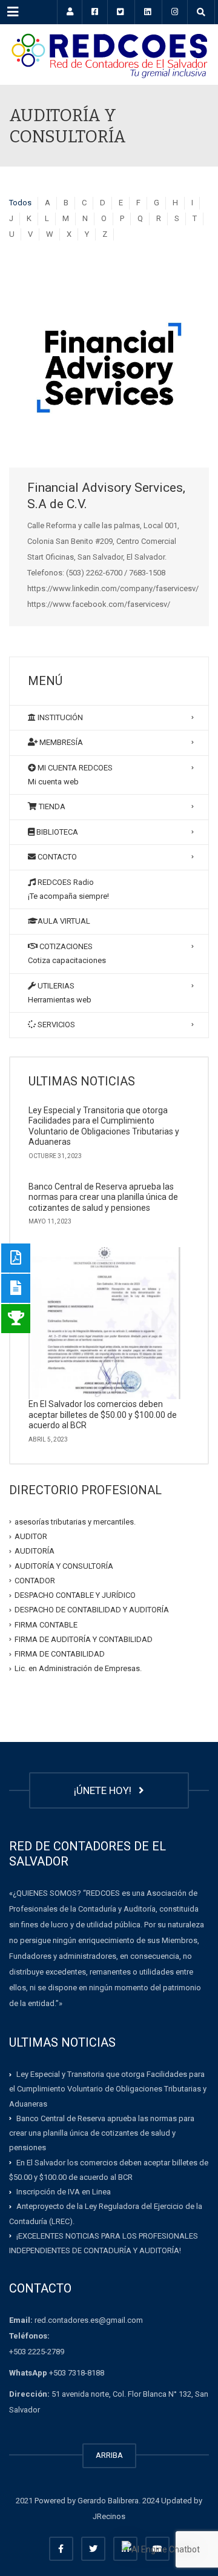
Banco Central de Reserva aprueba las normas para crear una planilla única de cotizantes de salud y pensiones (103, 1197)
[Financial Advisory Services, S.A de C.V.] (109, 368)
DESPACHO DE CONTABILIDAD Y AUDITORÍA (92, 1610)
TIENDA (51, 806)
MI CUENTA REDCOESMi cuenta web (70, 775)
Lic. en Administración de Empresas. (78, 1668)
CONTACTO (56, 857)
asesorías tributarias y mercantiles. (75, 1522)
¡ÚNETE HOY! (105, 1790)
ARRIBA (109, 2455)
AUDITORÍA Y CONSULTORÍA (64, 1565)
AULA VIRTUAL (64, 921)
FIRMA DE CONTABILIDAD (60, 1654)
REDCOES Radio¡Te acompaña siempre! (68, 889)
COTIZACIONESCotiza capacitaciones (67, 953)
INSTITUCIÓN (59, 717)
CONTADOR (35, 1581)
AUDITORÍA (35, 1551)
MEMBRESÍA (60, 742)
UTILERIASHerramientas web (60, 993)
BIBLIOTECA (56, 832)
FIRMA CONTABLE (46, 1624)
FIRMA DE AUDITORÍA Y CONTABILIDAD (84, 1639)
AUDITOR (31, 1536)
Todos (20, 203)
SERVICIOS (55, 1025)
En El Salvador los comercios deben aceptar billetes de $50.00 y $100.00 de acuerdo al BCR (103, 1415)
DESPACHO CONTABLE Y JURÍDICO (75, 1595)
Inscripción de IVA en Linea (64, 2192)
